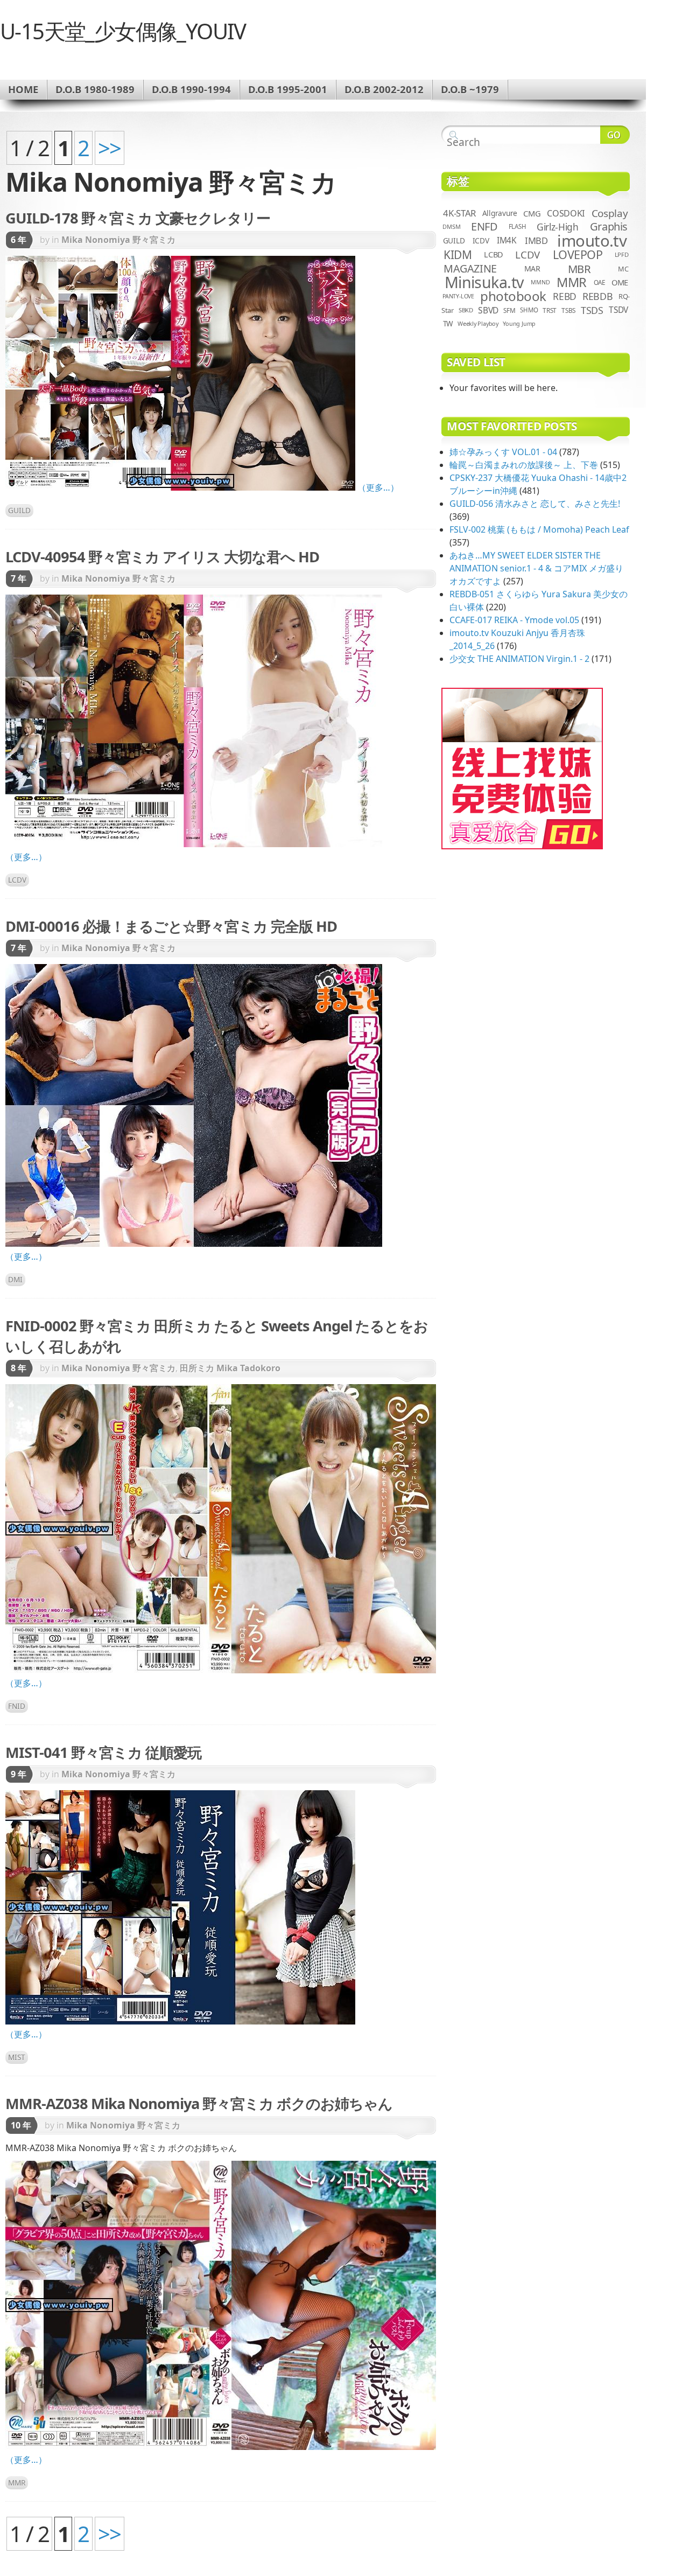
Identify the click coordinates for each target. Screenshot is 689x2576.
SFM (509, 310)
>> (110, 148)
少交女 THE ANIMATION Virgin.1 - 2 (519, 659)
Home (23, 89)
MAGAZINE (470, 268)
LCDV (17, 880)
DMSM (451, 226)
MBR (579, 269)
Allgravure (500, 213)
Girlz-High (558, 227)
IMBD (536, 240)
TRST (550, 310)
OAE (600, 282)
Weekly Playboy (478, 323)
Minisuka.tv (484, 282)
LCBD (494, 254)
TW (448, 324)
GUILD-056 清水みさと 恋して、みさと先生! (535, 504)
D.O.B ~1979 (470, 89)
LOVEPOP (578, 254)
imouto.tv (592, 241)
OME (620, 282)
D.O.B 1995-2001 (288, 89)
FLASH (518, 226)
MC (623, 269)
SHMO (529, 310)
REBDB (597, 296)
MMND (540, 282)
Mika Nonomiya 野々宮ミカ (118, 240)
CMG (532, 213)
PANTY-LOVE (458, 296)
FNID (17, 1706)
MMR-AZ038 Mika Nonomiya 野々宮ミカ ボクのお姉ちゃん (199, 2103)
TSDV (618, 310)
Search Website (615, 135)
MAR (532, 268)
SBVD (488, 310)
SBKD (466, 310)
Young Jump (519, 323)
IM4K (507, 240)
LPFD (622, 254)
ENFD (484, 226)
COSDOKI (566, 213)
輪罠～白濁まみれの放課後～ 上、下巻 (524, 465)
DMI (15, 1279)
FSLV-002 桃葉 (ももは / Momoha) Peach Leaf (539, 529)
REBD (565, 296)
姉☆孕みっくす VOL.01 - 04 (503, 452)
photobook (513, 296)
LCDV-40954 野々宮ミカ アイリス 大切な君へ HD (162, 557)
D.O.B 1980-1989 (95, 89)
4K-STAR (459, 213)
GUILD (19, 510)
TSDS (592, 310)
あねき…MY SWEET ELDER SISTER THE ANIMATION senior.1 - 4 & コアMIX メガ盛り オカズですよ (536, 568)
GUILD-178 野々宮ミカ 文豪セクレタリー (138, 218)
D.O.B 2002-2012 (384, 89)
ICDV (481, 240)
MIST (17, 2057)
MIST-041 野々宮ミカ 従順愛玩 (103, 1752)
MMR (17, 2483)
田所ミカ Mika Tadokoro (230, 1368)
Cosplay (610, 213)
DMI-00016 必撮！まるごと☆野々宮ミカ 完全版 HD (171, 926)
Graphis (609, 226)
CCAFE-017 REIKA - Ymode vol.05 (514, 620)
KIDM (458, 255)
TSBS (568, 310)
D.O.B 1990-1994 (191, 89)
